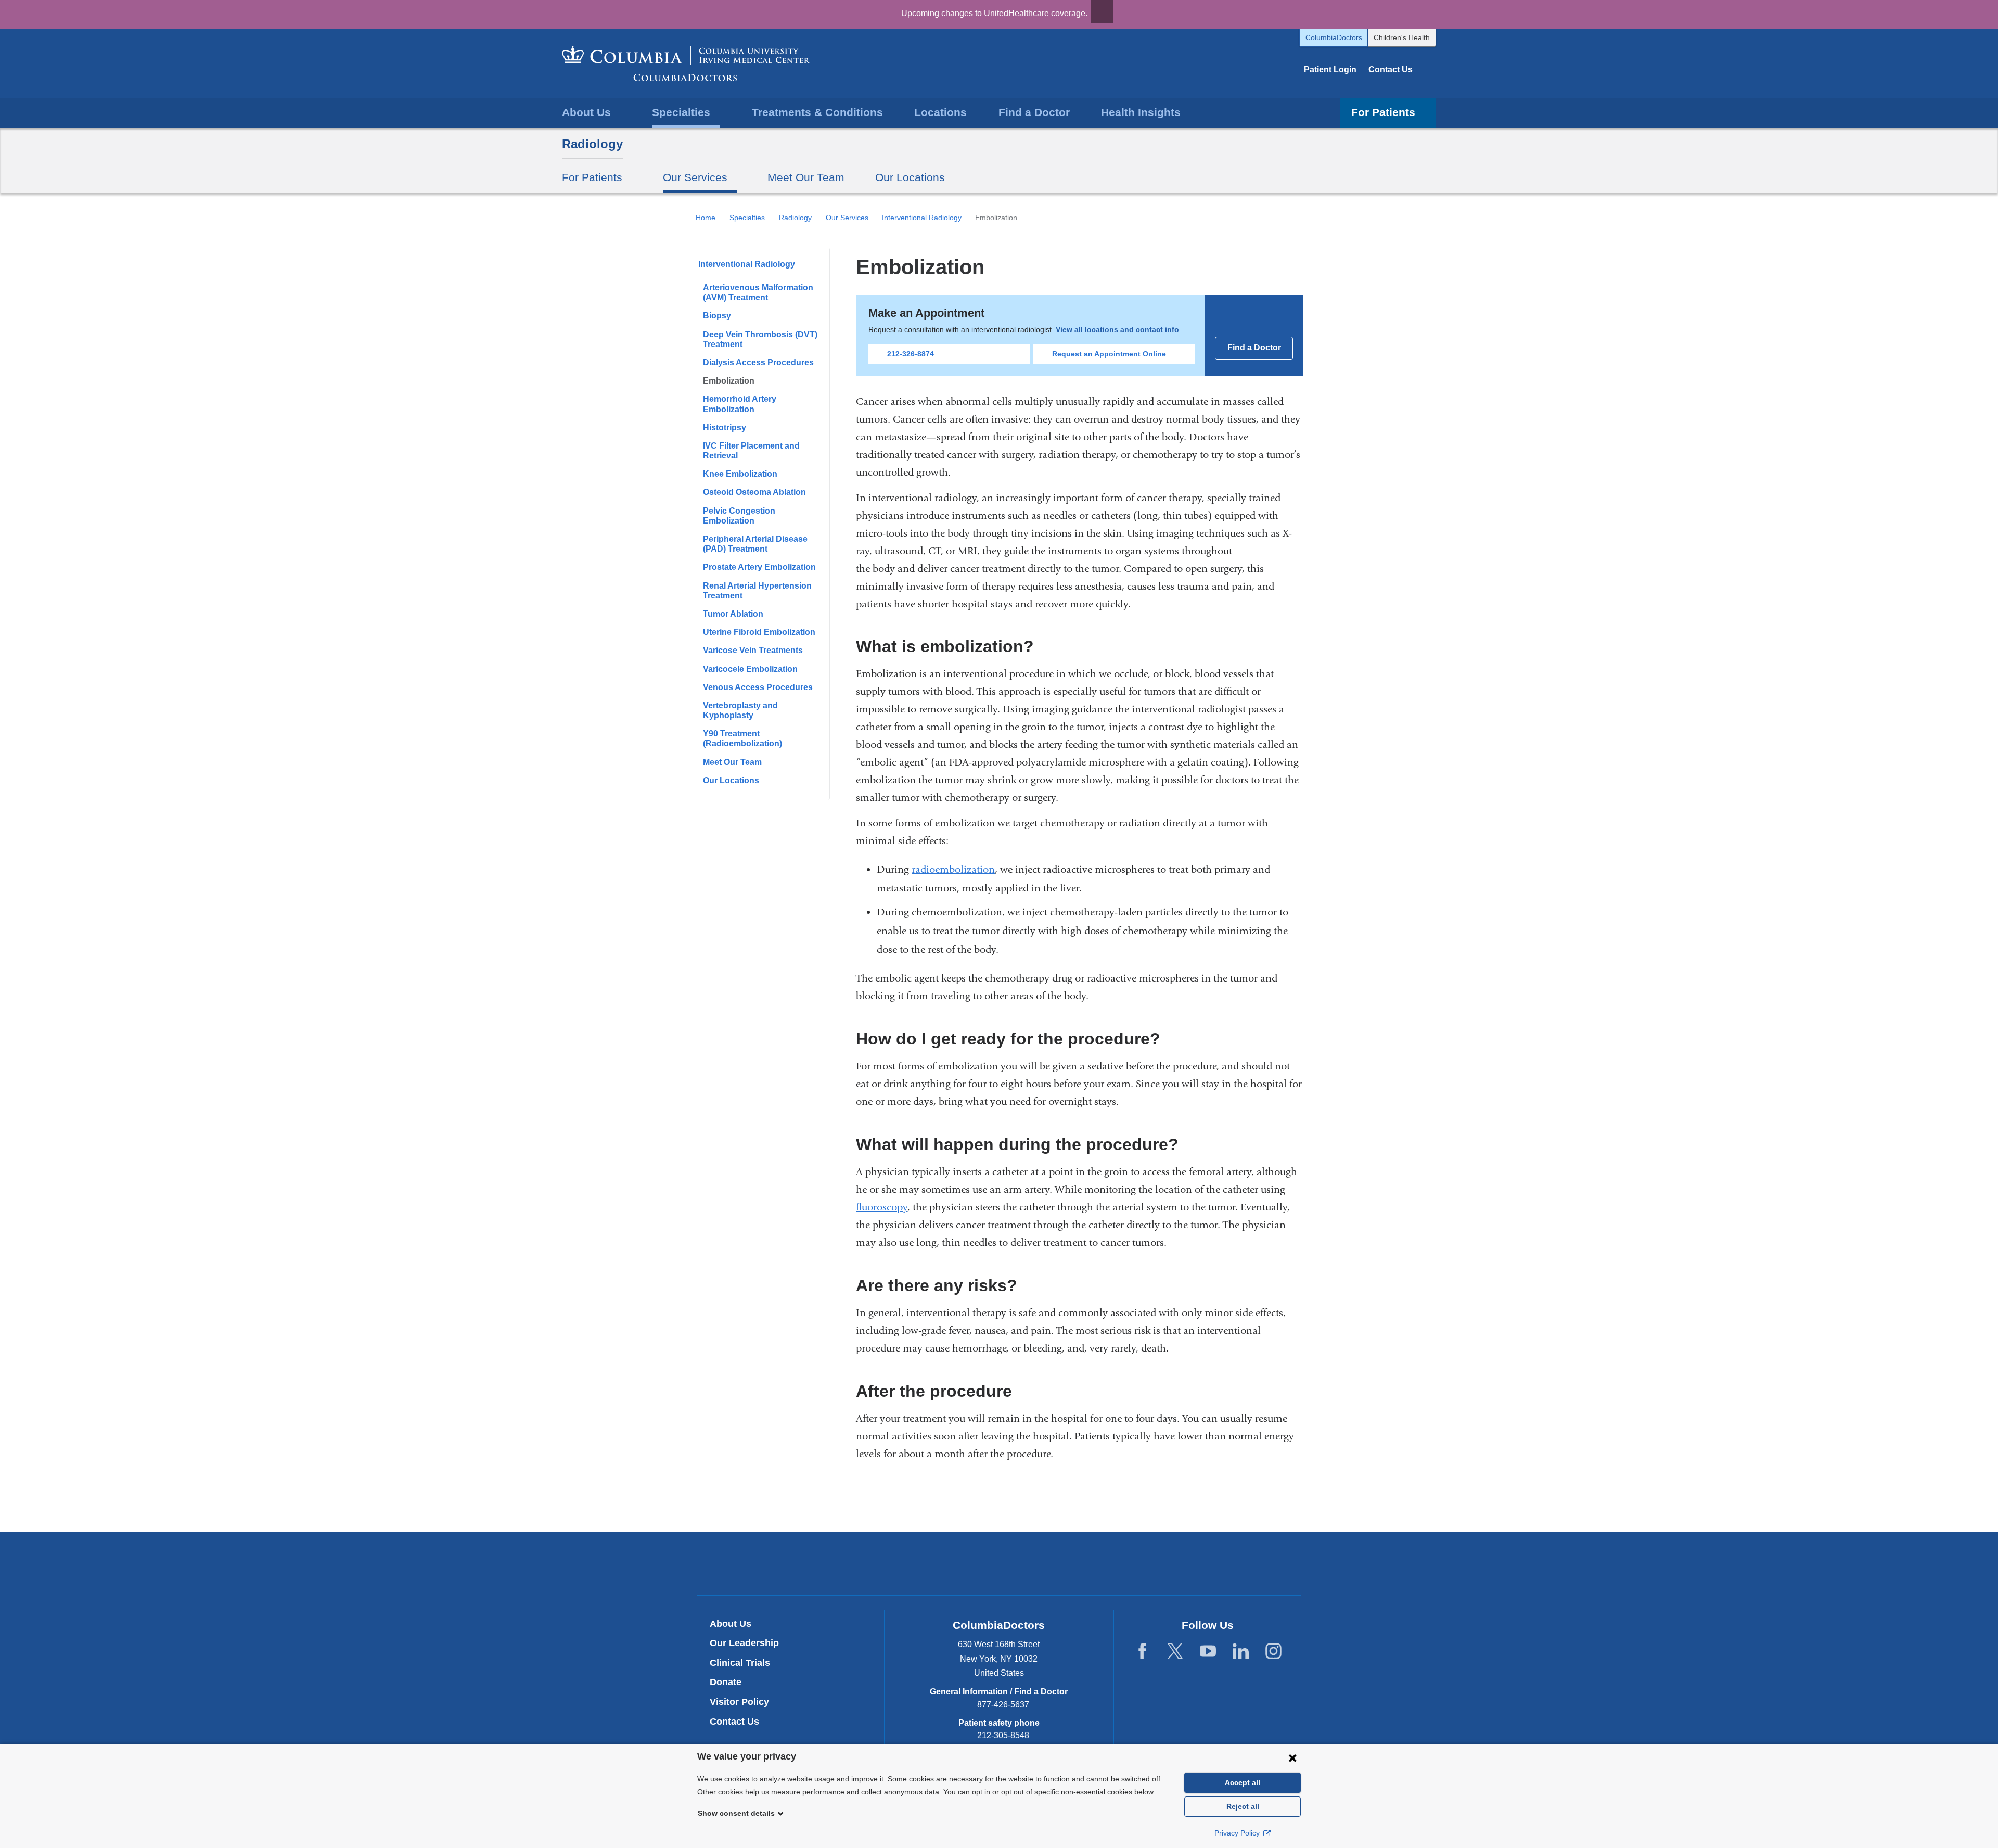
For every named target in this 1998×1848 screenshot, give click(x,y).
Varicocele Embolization (750, 669)
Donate (726, 1682)
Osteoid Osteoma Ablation (754, 492)
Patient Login (1330, 69)
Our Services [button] (695, 177)
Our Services (847, 218)
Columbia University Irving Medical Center (950, 1563)
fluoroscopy (882, 1207)
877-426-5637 (1003, 1705)
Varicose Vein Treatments (753, 650)
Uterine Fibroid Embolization (759, 632)
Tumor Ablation (733, 614)
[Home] (686, 63)
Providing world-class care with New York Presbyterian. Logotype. (1069, 1565)
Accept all (1243, 1782)
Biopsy (717, 316)
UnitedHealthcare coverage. (1036, 13)
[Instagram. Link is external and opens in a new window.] (1273, 1652)
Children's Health (1402, 37)
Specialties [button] (681, 112)
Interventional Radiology (922, 218)
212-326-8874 (911, 354)
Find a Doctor (1034, 112)
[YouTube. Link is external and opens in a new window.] (1208, 1652)
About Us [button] (586, 112)
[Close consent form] (1292, 1757)
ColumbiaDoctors (1334, 37)
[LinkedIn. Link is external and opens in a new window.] (1241, 1652)
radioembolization (953, 869)
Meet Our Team (806, 177)
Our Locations (910, 177)
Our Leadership (744, 1643)
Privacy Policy (1238, 1833)
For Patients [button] (1383, 112)
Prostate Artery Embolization (759, 567)
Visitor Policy (739, 1702)
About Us (731, 1624)
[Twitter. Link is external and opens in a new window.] (1175, 1652)
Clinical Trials (740, 1663)
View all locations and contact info (1117, 329)
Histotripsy (725, 428)
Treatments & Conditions (817, 112)
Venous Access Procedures (758, 687)
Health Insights (1141, 112)
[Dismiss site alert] (1102, 11)
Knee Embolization (740, 474)
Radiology (592, 144)
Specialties (747, 218)
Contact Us (1391, 69)
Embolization (729, 381)
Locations (940, 112)
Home (706, 218)
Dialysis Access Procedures (758, 362)
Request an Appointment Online (1109, 354)
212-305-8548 (1003, 1735)
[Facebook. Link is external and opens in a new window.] (1142, 1652)
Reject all (1243, 1806)
